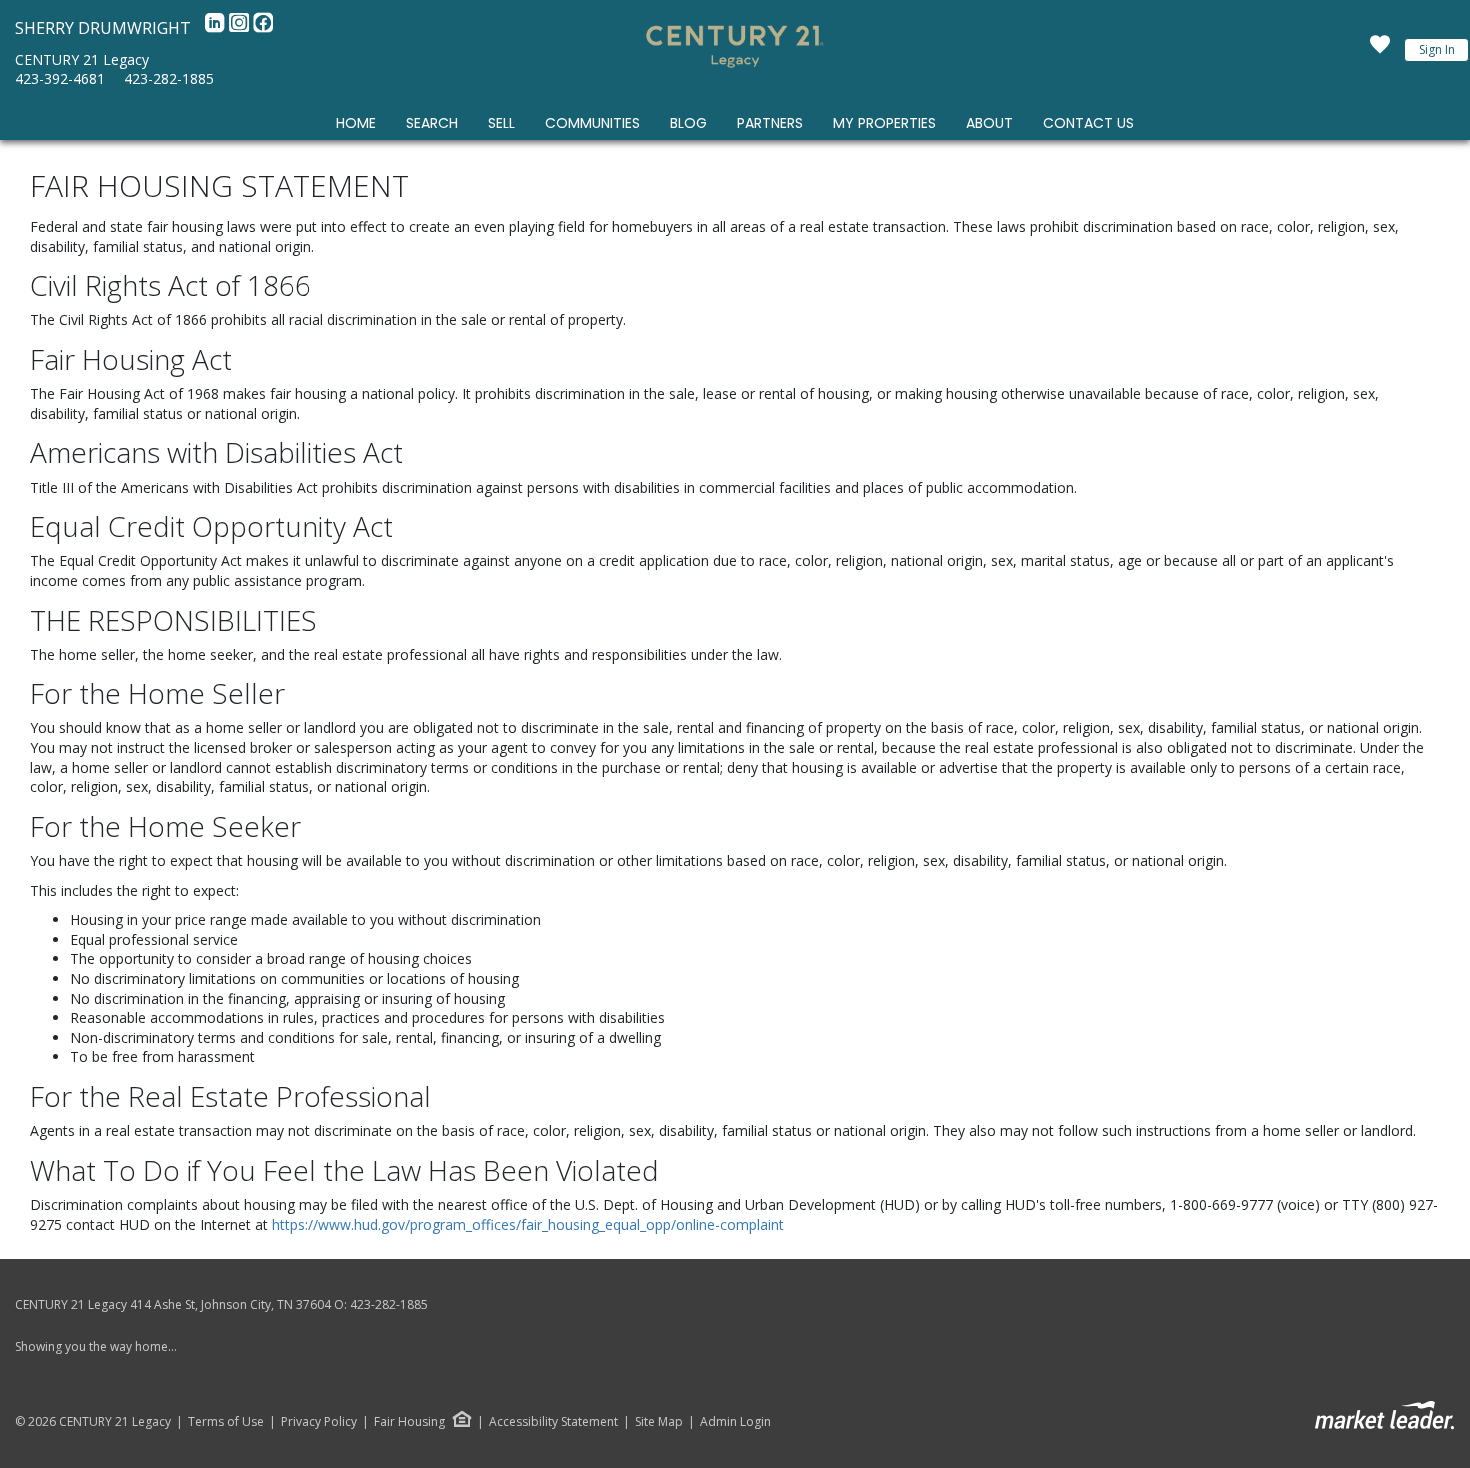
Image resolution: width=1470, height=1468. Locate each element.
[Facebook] (263, 28)
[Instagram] (241, 28)
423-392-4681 (60, 78)
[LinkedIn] (217, 28)
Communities (592, 123)
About (989, 123)
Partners (770, 123)
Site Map (659, 1422)
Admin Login (735, 1422)
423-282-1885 (169, 78)
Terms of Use (226, 1422)
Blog (688, 123)
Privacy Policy (319, 1422)
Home (356, 123)
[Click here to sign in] (1380, 50)
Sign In (1437, 49)
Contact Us (1088, 123)
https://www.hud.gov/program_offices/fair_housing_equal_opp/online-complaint (528, 1224)
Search (432, 123)
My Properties (884, 123)
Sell (501, 123)
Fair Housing (409, 1421)
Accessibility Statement (553, 1422)
